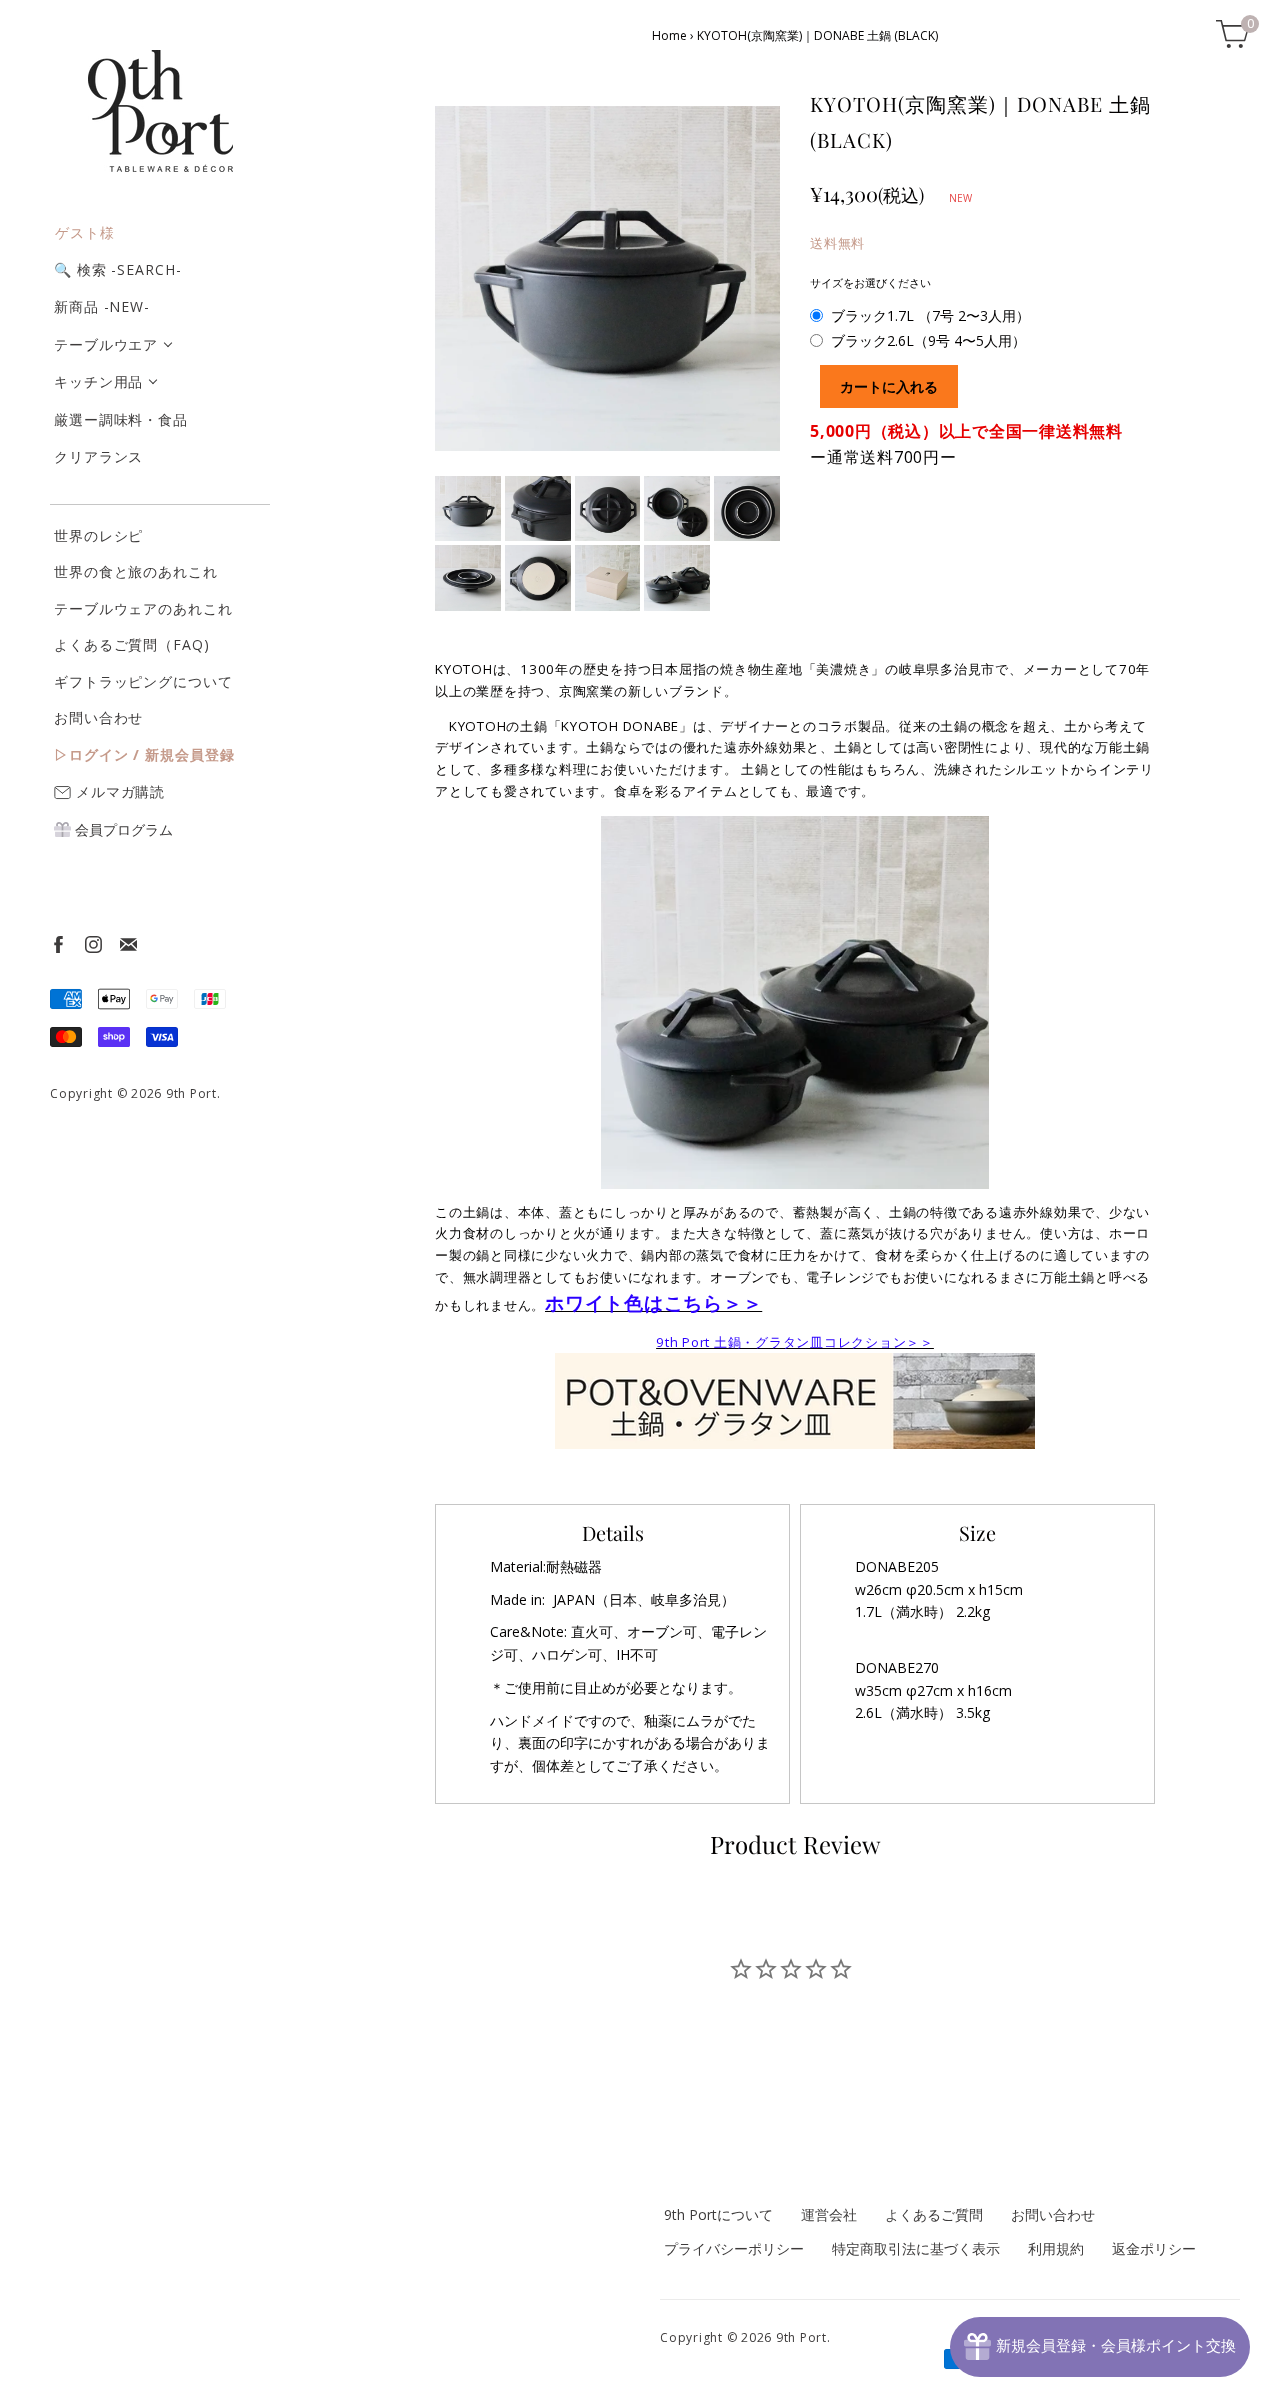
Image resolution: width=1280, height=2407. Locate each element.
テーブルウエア (106, 344)
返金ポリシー (1154, 2248)
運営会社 (829, 2214)
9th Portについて (718, 2214)
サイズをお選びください (870, 282)
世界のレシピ (98, 535)
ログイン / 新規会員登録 (152, 754)
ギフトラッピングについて (143, 681)
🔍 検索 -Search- (118, 269)
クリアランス (98, 456)
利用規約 (1056, 2248)
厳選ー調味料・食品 (121, 419)
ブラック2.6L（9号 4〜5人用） (928, 340)
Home (669, 35)
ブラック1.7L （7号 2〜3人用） (930, 315)
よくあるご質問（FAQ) (132, 644)
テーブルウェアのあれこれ (143, 608)
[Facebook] (57, 943)
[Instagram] (92, 943)
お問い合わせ (98, 717)
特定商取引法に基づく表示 (916, 2248)
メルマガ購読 (118, 791)
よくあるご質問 (934, 2214)
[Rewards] (1100, 2347)
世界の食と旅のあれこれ (136, 571)
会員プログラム (122, 829)
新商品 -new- (102, 306)
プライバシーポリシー (734, 2248)
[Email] (127, 943)
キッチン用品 (98, 381)
